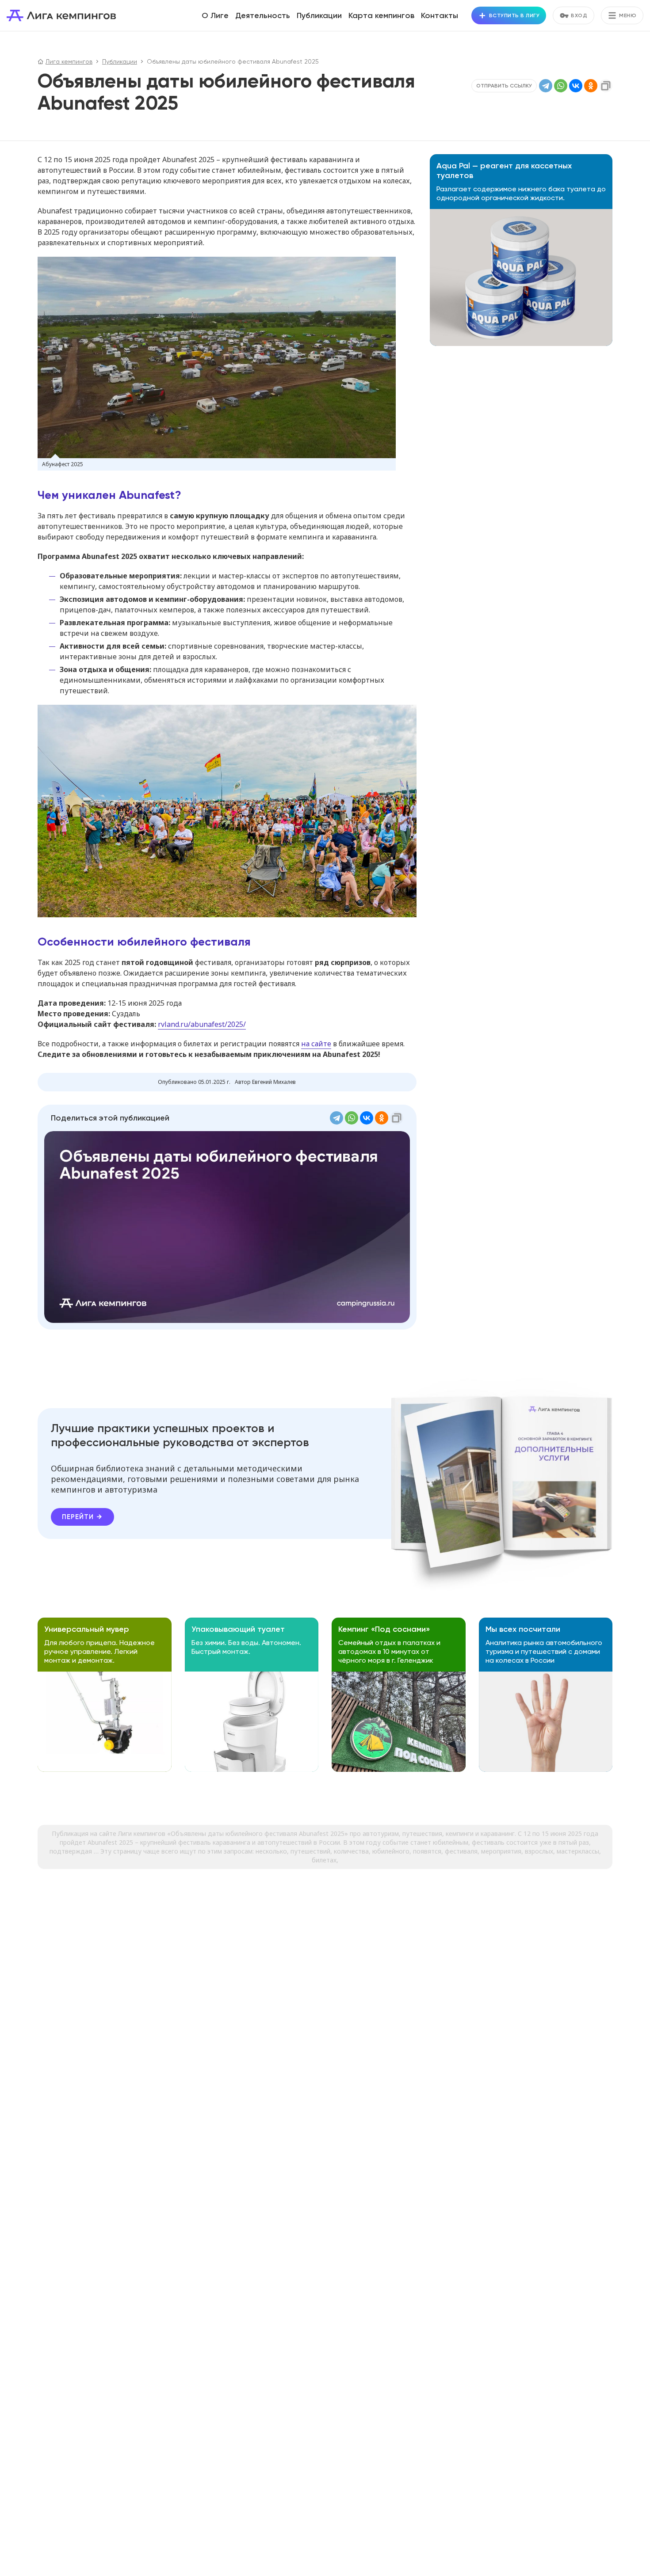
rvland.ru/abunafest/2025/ (202, 1024)
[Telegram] (546, 86)
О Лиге (215, 15)
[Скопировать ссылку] (606, 86)
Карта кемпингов (381, 15)
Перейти (78, 1517)
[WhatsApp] (561, 86)
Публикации (319, 15)
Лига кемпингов (61, 15)
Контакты (440, 15)
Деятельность (263, 15)
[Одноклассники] (591, 86)
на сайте (316, 1044)
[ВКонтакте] (576, 86)
